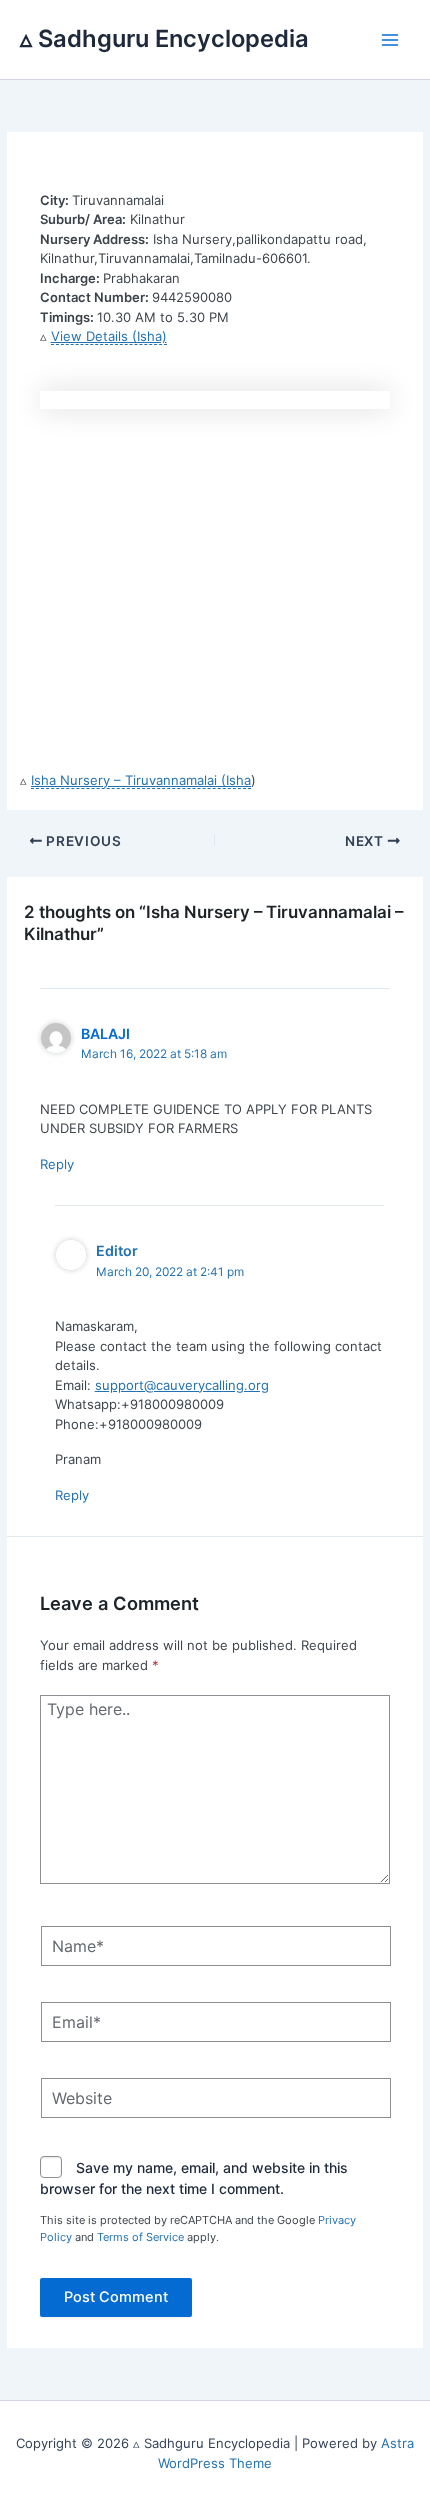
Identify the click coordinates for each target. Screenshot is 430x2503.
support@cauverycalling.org (182, 1385)
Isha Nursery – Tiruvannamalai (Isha (141, 780)
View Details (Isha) (109, 336)
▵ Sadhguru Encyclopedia (164, 38)
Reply (57, 1164)
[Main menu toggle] (391, 40)
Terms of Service (140, 2237)
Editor (117, 1250)
